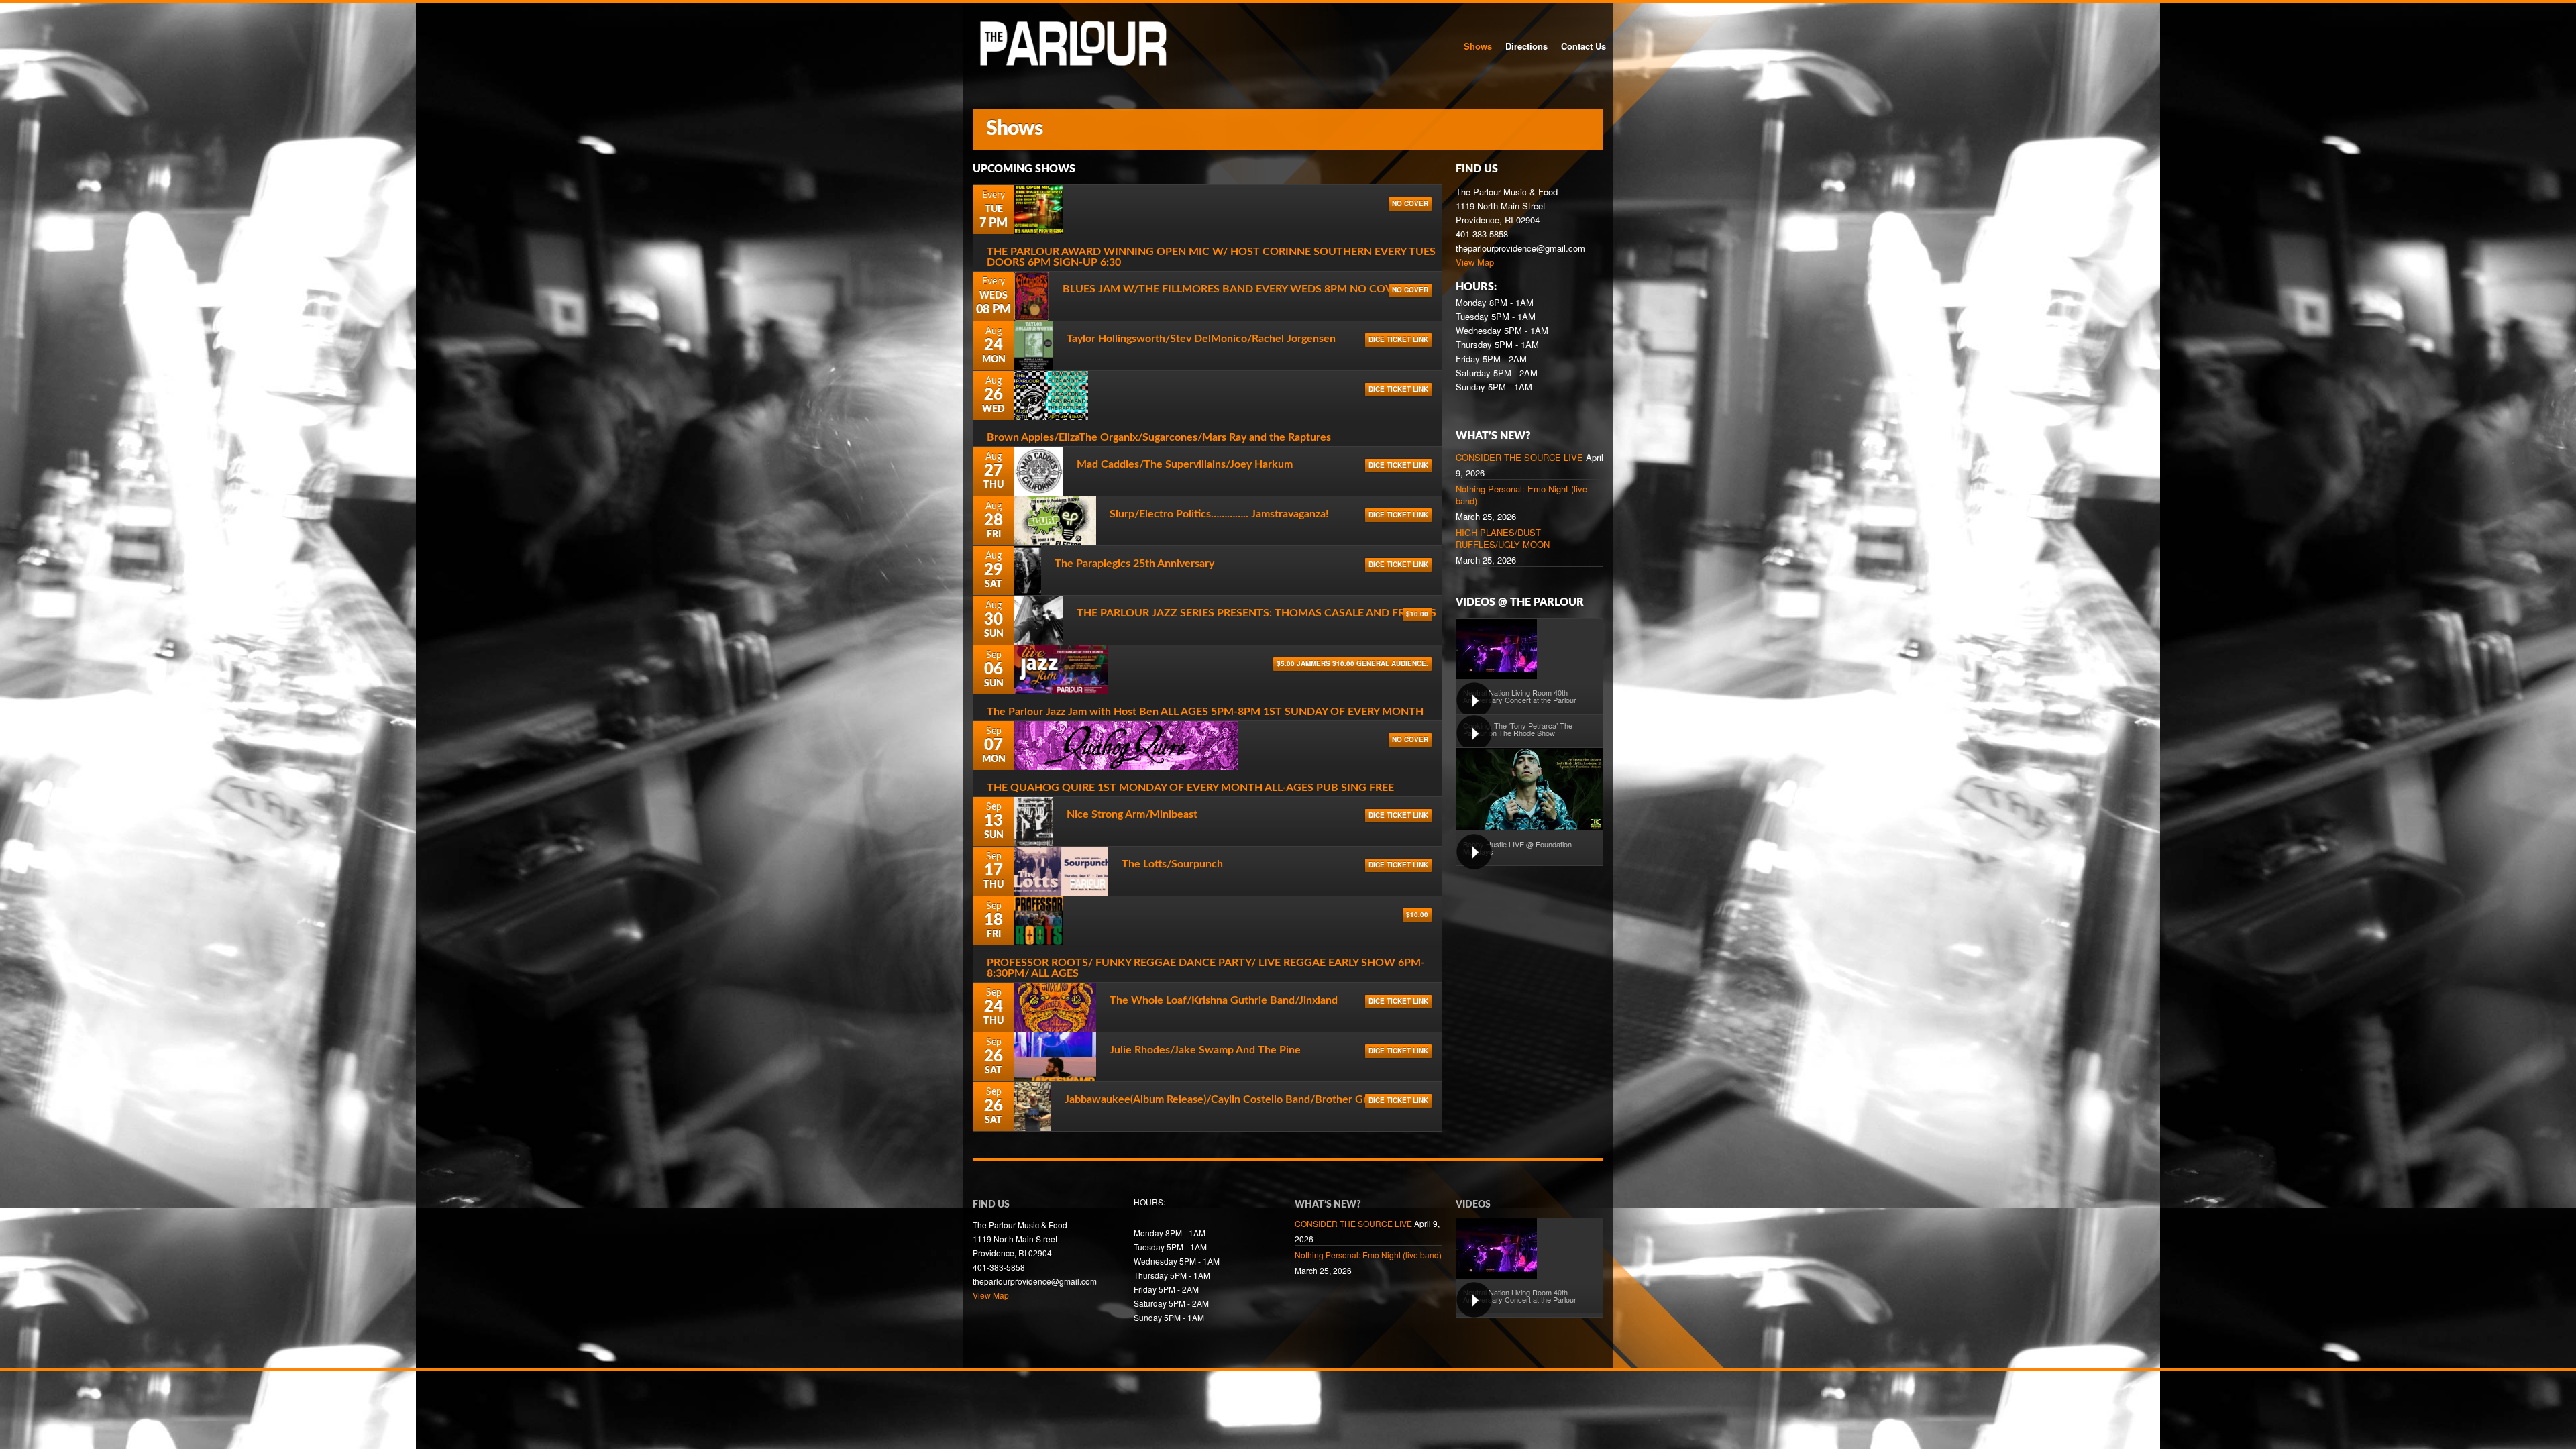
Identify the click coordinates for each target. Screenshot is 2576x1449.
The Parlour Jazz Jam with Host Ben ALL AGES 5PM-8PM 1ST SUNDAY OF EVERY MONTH (1205, 712)
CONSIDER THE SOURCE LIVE (1519, 458)
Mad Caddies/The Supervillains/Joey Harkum (1185, 464)
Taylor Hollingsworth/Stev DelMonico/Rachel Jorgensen (1201, 339)
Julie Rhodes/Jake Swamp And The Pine (1205, 1050)
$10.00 (1417, 614)
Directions (1526, 46)
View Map (1475, 262)
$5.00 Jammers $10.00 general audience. (1352, 663)
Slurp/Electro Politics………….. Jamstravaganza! (1219, 514)
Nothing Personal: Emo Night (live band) (1521, 495)
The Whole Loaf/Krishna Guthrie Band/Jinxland (1224, 1000)
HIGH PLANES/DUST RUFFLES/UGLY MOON (1503, 539)
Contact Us (1584, 46)
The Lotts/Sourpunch (1172, 864)
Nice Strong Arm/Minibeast (1132, 814)
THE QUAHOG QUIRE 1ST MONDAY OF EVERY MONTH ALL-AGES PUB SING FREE (1190, 788)
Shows (1478, 46)
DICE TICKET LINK (1398, 339)
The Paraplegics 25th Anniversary (1134, 563)
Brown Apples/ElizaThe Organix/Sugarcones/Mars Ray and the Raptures (1159, 437)
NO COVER (1410, 203)
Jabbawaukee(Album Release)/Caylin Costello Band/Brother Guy (1220, 1099)
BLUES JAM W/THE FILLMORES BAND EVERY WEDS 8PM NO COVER (1234, 289)
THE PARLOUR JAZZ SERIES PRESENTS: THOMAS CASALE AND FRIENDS (1256, 613)
